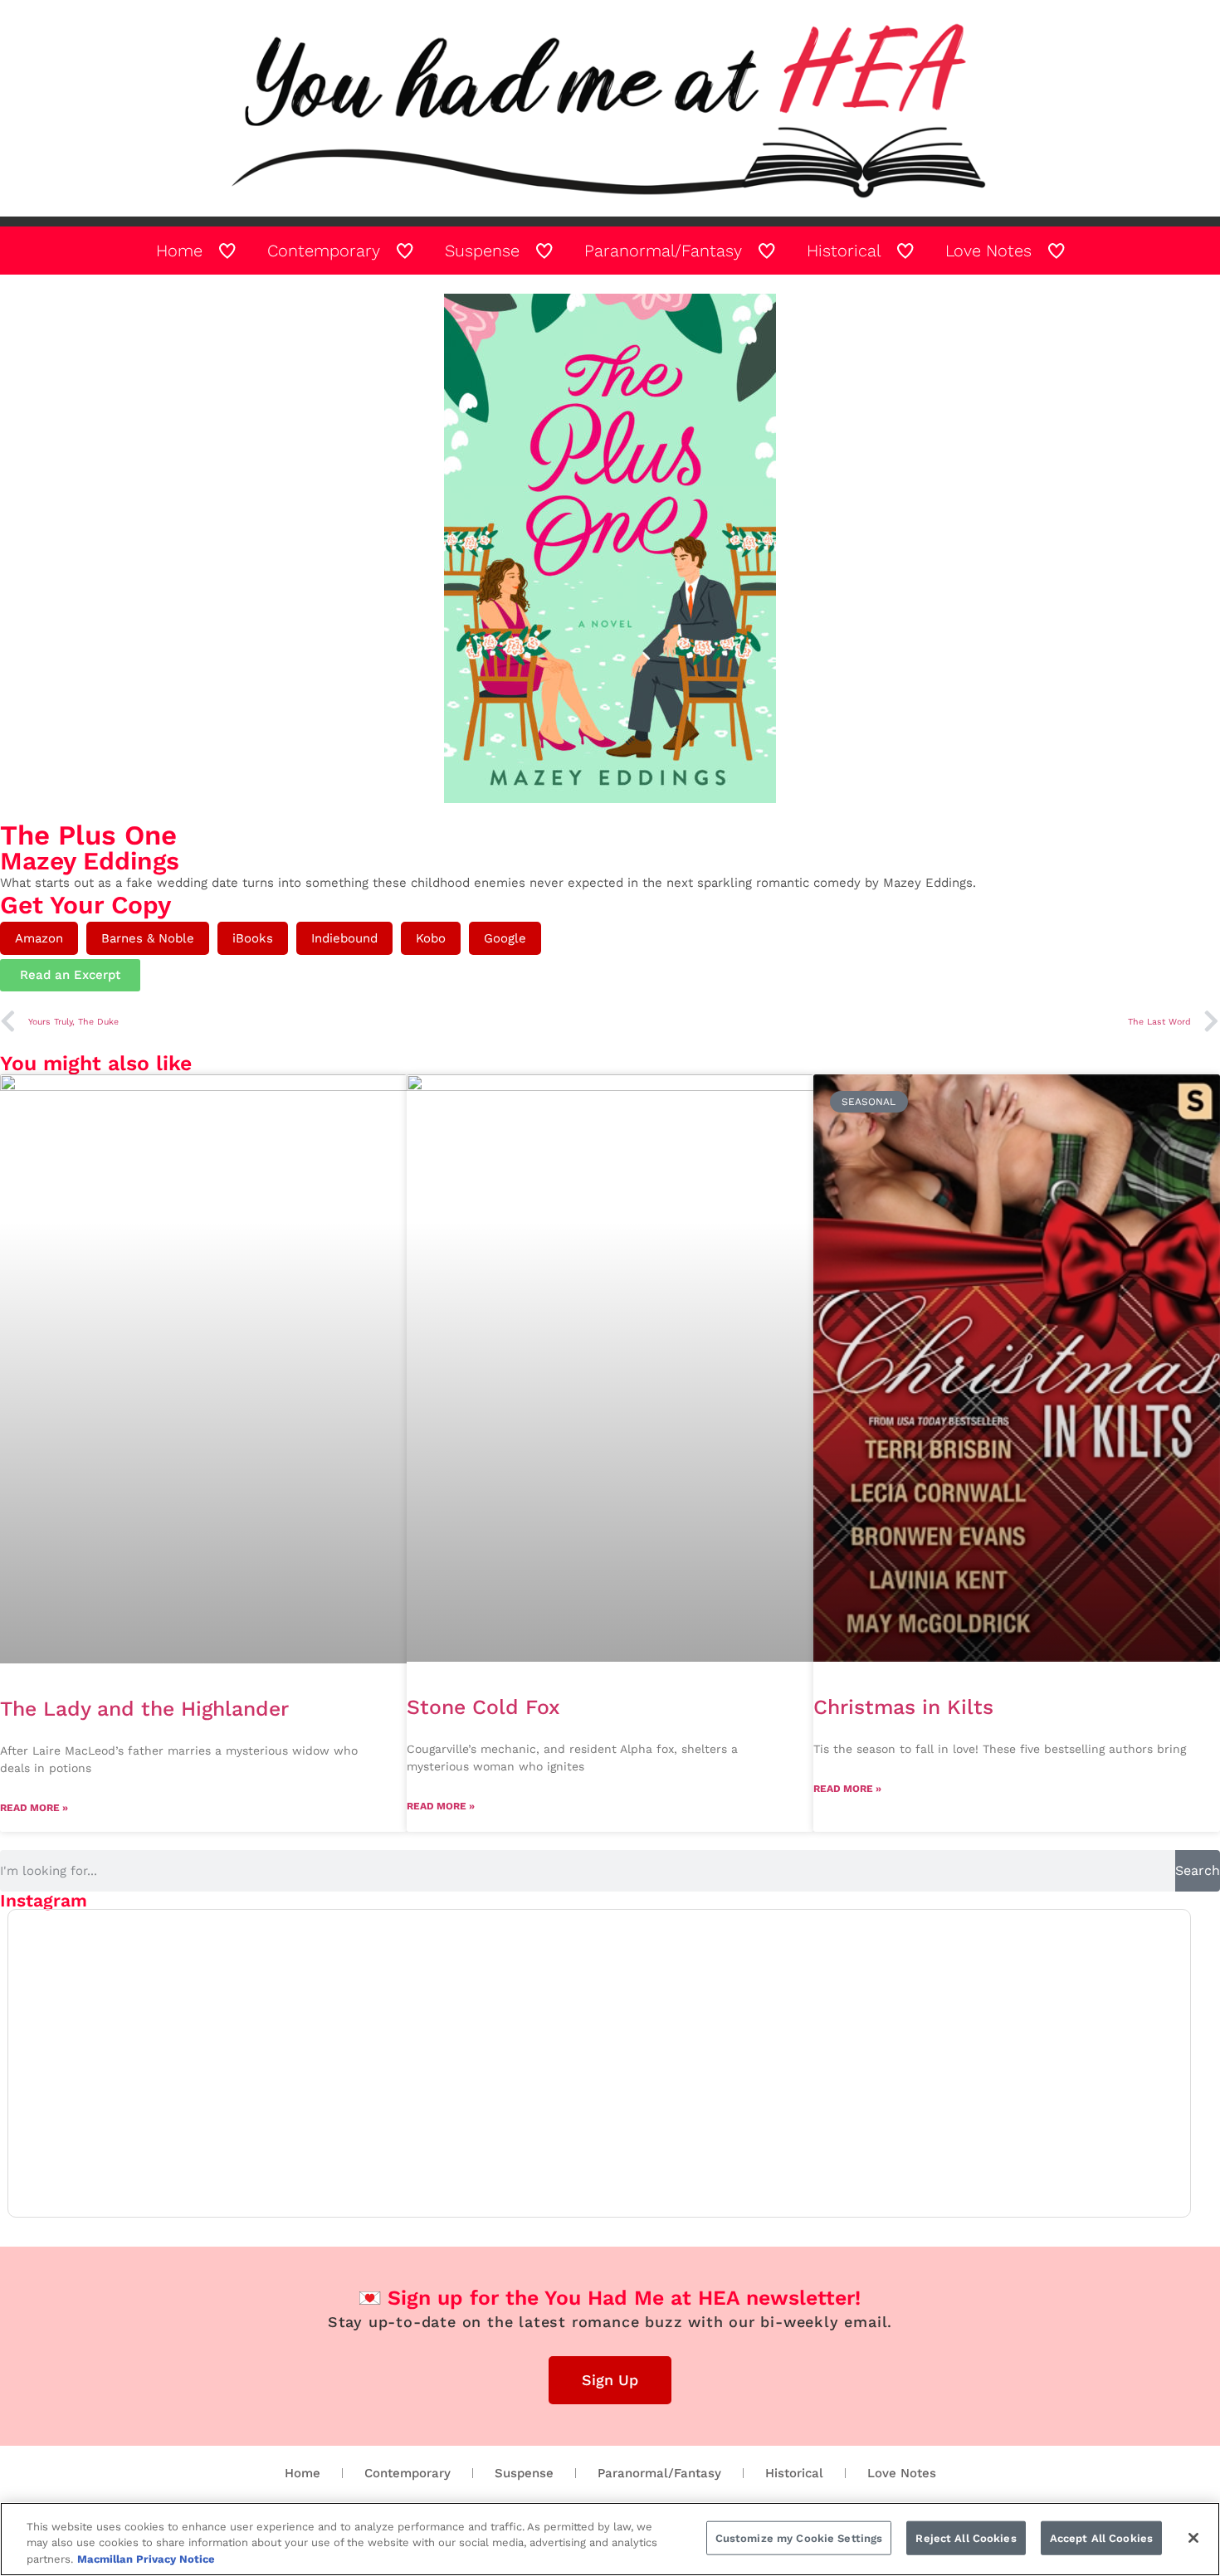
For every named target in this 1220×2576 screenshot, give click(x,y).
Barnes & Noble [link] (148, 938)
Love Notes (902, 2473)
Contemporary (407, 2473)
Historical (794, 2473)
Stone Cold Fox (483, 1707)
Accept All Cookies (1101, 2537)
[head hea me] (610, 108)
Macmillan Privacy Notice (146, 2559)
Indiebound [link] (344, 938)
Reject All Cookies (966, 2537)
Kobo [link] (431, 938)
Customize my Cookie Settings (799, 2537)
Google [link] (505, 938)
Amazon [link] (39, 938)
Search (1198, 1870)
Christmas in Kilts (903, 1707)
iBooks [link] (253, 938)
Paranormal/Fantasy (659, 2473)
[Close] (1193, 2538)
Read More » (34, 1808)
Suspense (524, 2473)
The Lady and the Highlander (144, 1709)
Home (303, 2473)
